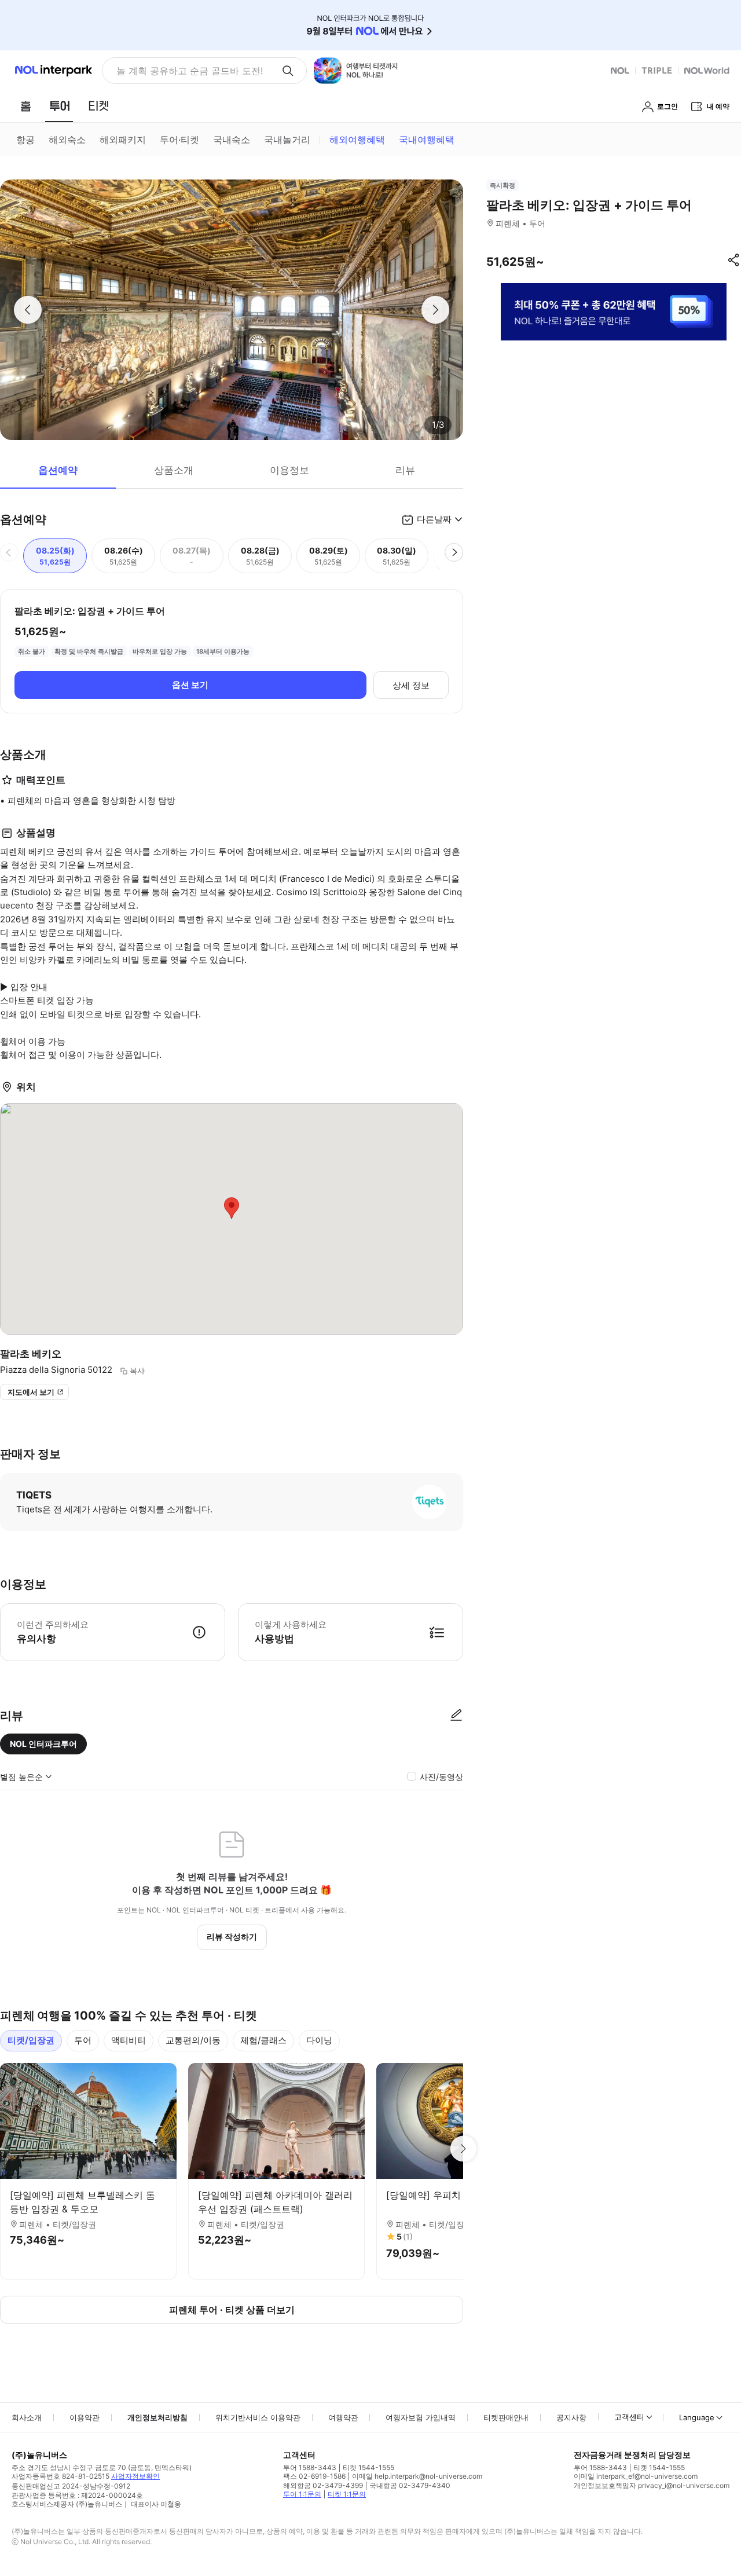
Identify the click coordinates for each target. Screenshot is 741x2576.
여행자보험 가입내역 (421, 2417)
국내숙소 (232, 140)
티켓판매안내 (506, 2417)
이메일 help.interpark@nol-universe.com (417, 2476)
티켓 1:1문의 (347, 2494)
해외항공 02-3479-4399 (323, 2485)
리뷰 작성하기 (232, 1936)
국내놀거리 (287, 140)
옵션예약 (58, 470)
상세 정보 (411, 685)
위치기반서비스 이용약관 (258, 2417)
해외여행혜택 (357, 140)
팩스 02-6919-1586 (314, 2476)
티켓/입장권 (31, 2040)
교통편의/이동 (193, 2040)
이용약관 (85, 2417)
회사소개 (27, 2417)
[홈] (25, 106)
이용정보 (289, 470)
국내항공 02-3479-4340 (410, 2485)
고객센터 (629, 2417)
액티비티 (129, 2040)
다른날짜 (434, 519)
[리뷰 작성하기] (456, 1716)
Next (463, 2149)
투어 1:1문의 (302, 2494)
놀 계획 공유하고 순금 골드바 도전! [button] (190, 71)
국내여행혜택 (427, 140)
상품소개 (174, 470)
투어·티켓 (179, 140)
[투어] (59, 106)
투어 (83, 2040)
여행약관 (343, 2417)
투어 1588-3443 (310, 2467)
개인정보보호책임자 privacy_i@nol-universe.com (652, 2485)
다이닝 (319, 2040)
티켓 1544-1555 (368, 2467)
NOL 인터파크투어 (43, 1744)
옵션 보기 (190, 685)
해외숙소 (67, 140)
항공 (25, 140)
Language (697, 2417)
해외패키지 (123, 140)
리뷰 (405, 470)
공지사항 (571, 2417)
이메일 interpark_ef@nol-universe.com (636, 2476)
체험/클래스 (263, 2040)
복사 (137, 1371)
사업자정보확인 (135, 2476)
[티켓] (98, 106)
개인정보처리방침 (157, 2417)
